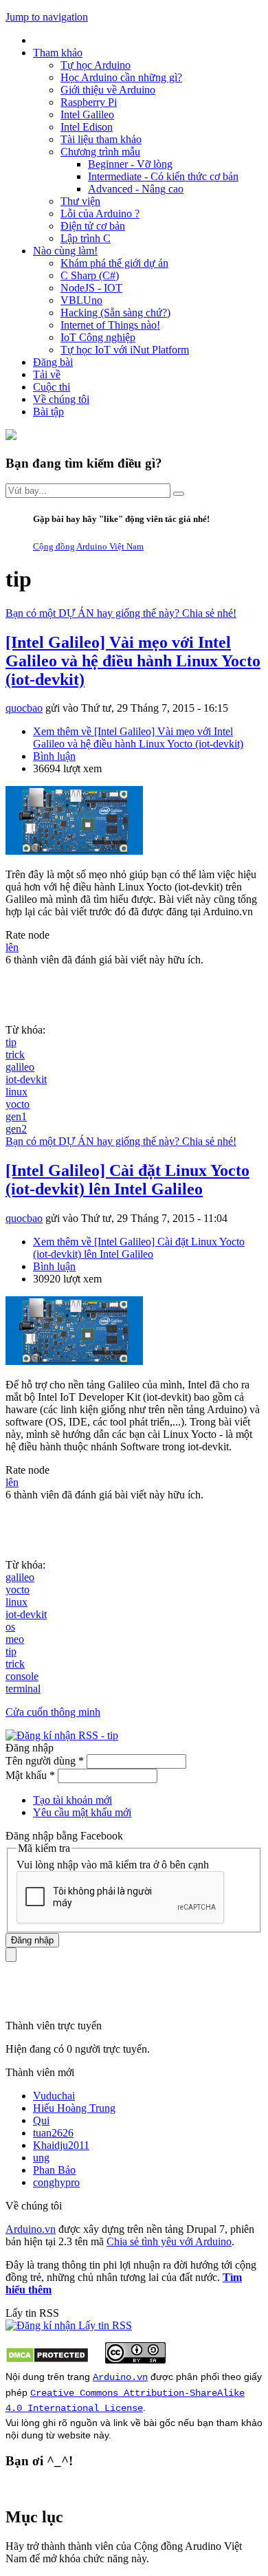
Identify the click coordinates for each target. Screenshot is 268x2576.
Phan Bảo (54, 2170)
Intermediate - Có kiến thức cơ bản (163, 176)
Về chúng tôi (61, 399)
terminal (23, 1689)
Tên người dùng (45, 1761)
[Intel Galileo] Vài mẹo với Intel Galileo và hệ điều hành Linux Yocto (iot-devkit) (133, 661)
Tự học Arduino (96, 65)
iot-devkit (26, 1079)
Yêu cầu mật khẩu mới (82, 1812)
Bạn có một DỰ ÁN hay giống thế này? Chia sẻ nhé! (121, 613)
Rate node (27, 935)
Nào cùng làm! (65, 251)
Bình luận (54, 756)
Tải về (47, 374)
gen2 (16, 1129)
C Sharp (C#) (90, 275)
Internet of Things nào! (110, 325)
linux (16, 1092)
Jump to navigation (47, 17)
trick (15, 1055)
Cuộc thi (52, 387)
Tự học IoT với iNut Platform (125, 350)
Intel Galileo (87, 114)
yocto (18, 1104)
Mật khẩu (30, 1775)
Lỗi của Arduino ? (100, 214)
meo (15, 1639)
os (10, 1627)
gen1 (16, 1116)
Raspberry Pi (89, 102)
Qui (41, 2120)
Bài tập (48, 412)
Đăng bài (53, 362)
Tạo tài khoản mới (72, 1800)
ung (41, 2158)
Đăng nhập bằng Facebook (66, 1836)
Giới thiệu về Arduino (108, 90)
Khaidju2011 (61, 2145)
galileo (20, 1067)
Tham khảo (58, 53)
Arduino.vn (31, 2229)
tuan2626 (53, 2133)
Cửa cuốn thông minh (53, 1712)
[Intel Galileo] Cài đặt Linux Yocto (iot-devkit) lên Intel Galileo (127, 1180)
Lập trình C (86, 238)
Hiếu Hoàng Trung (74, 2108)
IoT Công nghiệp (98, 337)
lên (12, 947)
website (74, 2435)
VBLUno (81, 300)
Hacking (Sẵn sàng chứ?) (115, 313)
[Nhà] (11, 436)
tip (11, 1042)
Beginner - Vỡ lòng (130, 164)
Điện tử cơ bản (93, 226)
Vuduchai (54, 2096)
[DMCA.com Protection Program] (47, 2360)
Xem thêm (138, 738)
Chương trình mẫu (100, 152)
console (22, 1676)
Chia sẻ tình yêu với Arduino (169, 2241)
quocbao (24, 708)
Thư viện (80, 201)
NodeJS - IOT (91, 288)
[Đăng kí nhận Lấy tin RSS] (69, 2325)
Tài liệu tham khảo (101, 139)
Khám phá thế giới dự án (114, 263)
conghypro (56, 2182)
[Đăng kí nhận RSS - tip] (62, 1735)
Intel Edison (87, 127)
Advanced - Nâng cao (136, 189)
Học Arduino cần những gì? (121, 77)
